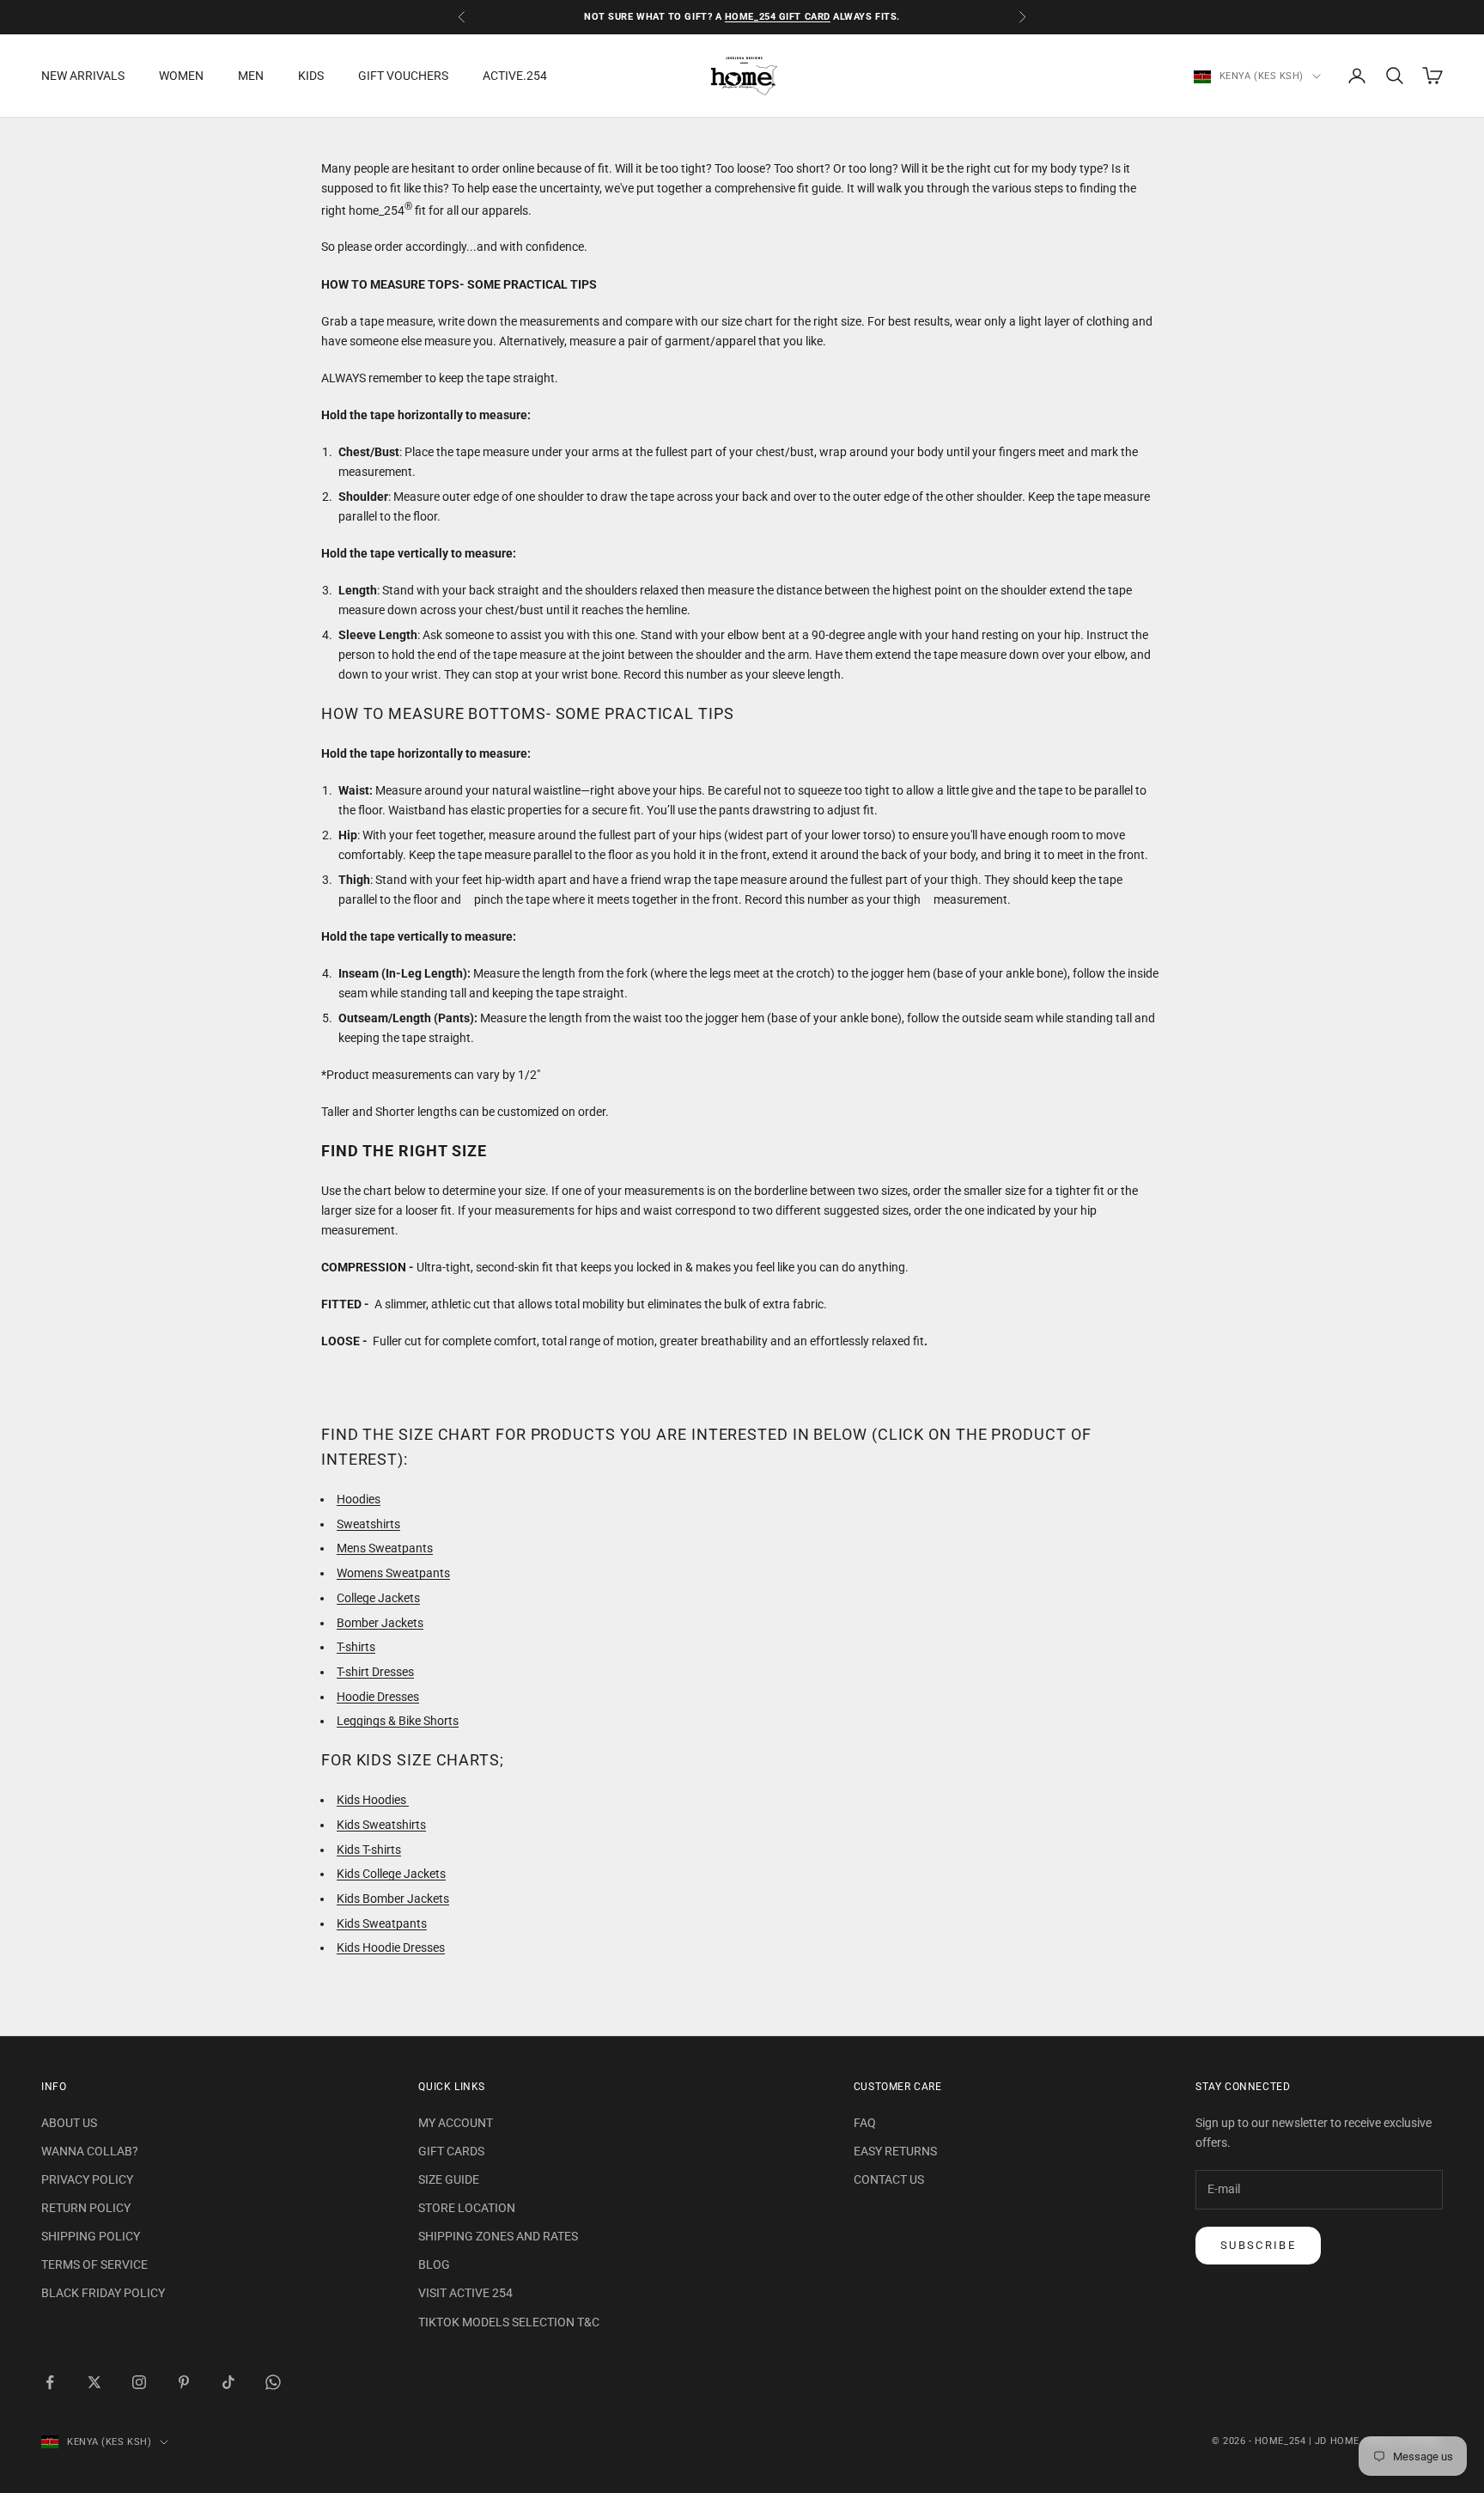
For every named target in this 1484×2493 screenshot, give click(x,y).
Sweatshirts (368, 1524)
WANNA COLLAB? (90, 2151)
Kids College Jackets (391, 1874)
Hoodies (359, 1499)
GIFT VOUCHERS (403, 76)
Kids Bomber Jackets (393, 1899)
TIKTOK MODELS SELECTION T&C (509, 2322)
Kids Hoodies (373, 1800)
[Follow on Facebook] (50, 2382)
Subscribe (1258, 2245)
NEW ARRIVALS (83, 76)
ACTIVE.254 (515, 76)
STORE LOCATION (467, 2208)
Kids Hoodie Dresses (391, 1947)
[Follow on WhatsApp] (273, 2382)
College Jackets (378, 1598)
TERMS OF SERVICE (94, 2264)
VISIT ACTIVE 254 (465, 2293)
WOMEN (181, 76)
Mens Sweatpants (385, 1548)
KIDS (311, 76)
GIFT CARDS (451, 2151)
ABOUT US (69, 2123)
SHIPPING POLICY (91, 2236)
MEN (251, 76)
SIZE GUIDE (449, 2179)
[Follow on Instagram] (139, 2382)
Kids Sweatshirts (381, 1825)
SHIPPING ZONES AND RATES (498, 2236)
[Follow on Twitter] (94, 2382)
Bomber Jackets (380, 1623)
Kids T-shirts (369, 1850)
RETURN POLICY (86, 2208)
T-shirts (356, 1647)
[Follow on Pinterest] (184, 2382)
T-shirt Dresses (375, 1672)
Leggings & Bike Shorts (398, 1721)
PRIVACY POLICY (87, 2179)
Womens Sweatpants (393, 1573)
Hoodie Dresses (378, 1697)
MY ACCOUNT (456, 2123)
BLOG (434, 2264)
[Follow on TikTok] (228, 2382)
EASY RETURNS (895, 2151)
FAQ (865, 2123)
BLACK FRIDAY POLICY (103, 2293)
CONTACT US (889, 2179)
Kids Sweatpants (382, 1923)
